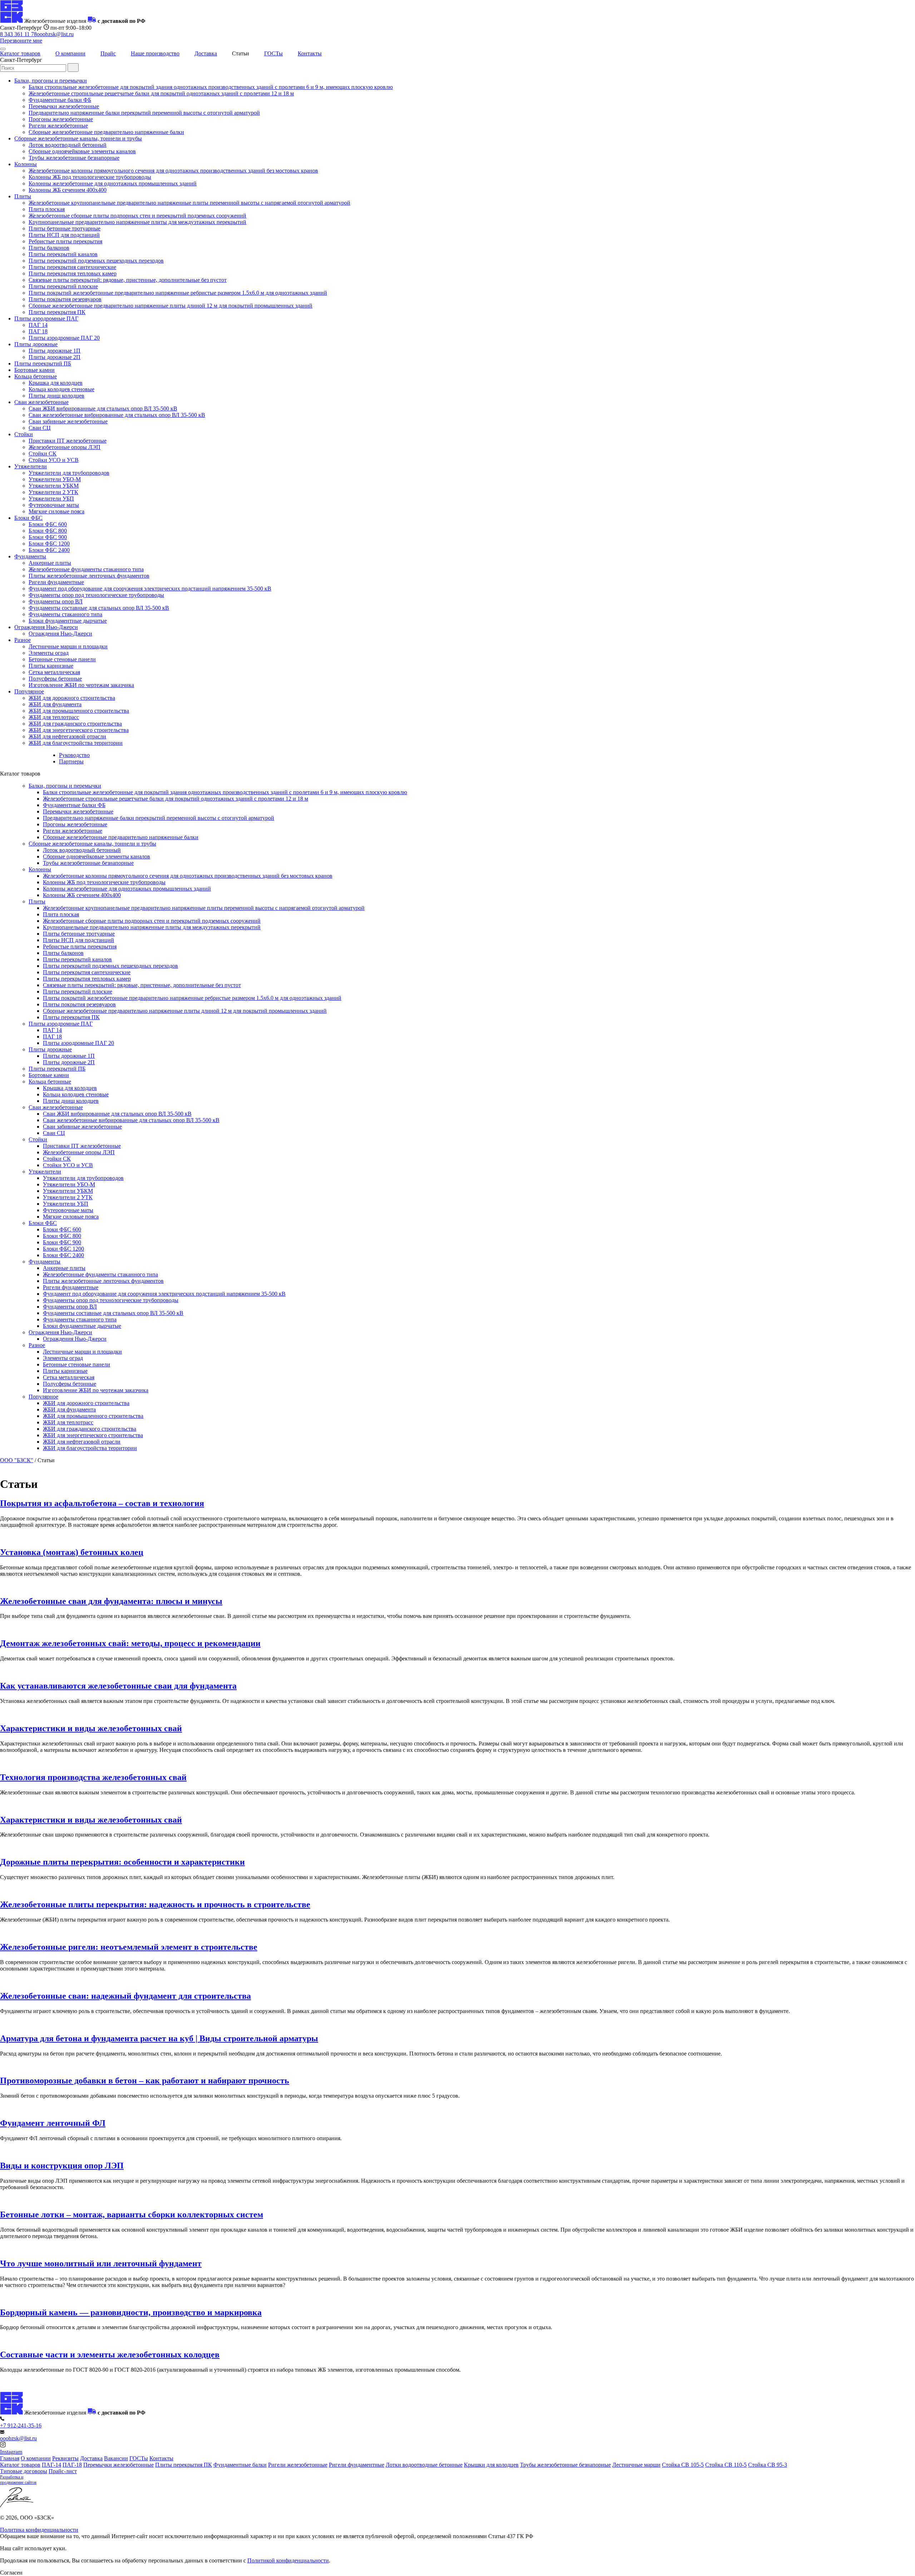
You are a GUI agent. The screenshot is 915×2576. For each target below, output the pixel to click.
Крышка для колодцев (56, 383)
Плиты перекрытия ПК (57, 312)
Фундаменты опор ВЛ (56, 601)
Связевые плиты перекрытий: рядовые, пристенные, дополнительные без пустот (128, 280)
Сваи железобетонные (41, 402)
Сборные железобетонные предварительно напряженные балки (106, 132)
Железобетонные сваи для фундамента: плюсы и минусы (111, 1601)
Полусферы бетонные (55, 679)
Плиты (23, 196)
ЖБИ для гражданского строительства (75, 724)
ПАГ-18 (72, 2465)
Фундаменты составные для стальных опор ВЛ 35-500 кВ (99, 608)
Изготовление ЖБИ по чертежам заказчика (81, 685)
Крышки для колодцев (491, 2465)
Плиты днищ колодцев (56, 396)
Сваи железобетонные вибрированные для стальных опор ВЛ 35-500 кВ (117, 415)
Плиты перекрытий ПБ (43, 363)
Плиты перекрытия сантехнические (72, 267)
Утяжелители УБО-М (55, 479)
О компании (70, 53)
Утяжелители (31, 466)
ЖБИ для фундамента (55, 704)
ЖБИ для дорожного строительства (72, 698)
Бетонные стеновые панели (62, 659)
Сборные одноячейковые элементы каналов (82, 151)
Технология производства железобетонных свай (93, 1777)
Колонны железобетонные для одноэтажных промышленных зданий (113, 183)
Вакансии (116, 2458)
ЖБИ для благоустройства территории (76, 743)
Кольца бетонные (36, 376)
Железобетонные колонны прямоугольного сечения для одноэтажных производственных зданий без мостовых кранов (173, 171)
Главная (10, 2458)
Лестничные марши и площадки (68, 646)
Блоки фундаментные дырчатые (68, 621)
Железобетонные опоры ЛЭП (65, 447)
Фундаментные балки (240, 2465)
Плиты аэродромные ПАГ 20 (64, 338)
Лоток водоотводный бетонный (68, 145)
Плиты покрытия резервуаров (65, 299)
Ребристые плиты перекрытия (65, 241)
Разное (23, 640)
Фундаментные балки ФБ (60, 100)
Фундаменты (30, 556)
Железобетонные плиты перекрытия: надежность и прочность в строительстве (155, 1904)
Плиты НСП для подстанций (64, 235)
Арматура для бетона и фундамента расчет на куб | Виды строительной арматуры (159, 2038)
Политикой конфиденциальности (288, 2560)
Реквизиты (65, 2458)
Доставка (206, 53)
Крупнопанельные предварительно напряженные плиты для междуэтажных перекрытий (137, 222)
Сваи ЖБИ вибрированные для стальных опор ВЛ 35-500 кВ (103, 408)
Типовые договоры (24, 2471)
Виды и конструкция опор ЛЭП (62, 2166)
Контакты (310, 53)
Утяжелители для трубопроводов (69, 473)
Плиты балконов (49, 248)
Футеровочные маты (54, 505)
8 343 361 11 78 (18, 34)
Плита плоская (47, 209)
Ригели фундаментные (56, 582)
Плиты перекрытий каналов (63, 254)
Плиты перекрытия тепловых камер (73, 273)
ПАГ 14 (38, 325)
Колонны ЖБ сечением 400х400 (68, 190)
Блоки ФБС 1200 (49, 544)
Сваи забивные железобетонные (68, 421)
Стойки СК (43, 454)
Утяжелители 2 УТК (53, 492)
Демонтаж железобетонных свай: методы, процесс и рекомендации (130, 1643)
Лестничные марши (636, 2465)
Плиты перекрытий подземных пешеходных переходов (96, 261)
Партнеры (71, 761)
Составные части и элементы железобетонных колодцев (110, 2355)
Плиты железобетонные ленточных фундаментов (89, 576)
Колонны (26, 164)
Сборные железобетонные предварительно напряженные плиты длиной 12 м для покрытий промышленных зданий (170, 306)
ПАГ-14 (51, 2465)
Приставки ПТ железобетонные (68, 441)
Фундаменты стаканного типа (65, 614)
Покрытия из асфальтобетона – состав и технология (102, 1503)
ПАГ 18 (38, 331)
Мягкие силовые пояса (56, 511)
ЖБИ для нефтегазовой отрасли (67, 736)
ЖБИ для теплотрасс (54, 717)
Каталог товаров (20, 53)
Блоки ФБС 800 (48, 531)
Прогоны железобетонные (61, 119)
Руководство (74, 755)
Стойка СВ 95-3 (768, 2465)
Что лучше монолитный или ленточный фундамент (101, 2263)
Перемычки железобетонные (64, 106)
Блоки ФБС (28, 518)
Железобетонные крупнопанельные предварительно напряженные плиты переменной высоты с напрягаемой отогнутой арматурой (189, 203)
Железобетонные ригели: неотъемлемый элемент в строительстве (129, 1947)
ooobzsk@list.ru (55, 34)
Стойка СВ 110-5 (726, 2465)
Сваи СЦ (40, 428)
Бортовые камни (34, 370)
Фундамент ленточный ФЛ (53, 2123)
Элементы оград (49, 653)
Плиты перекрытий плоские (63, 286)
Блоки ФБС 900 (48, 537)
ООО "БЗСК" (17, 1460)
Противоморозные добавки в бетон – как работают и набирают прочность (145, 2081)
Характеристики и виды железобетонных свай (91, 1728)
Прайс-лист (63, 2471)
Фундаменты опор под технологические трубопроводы (96, 595)
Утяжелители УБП (51, 499)
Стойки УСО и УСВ (54, 460)
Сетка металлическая (54, 672)
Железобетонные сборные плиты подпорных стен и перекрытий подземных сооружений (137, 216)
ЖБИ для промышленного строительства (79, 711)
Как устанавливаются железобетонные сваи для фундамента (118, 1686)
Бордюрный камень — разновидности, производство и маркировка (131, 2312)
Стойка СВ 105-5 (683, 2465)
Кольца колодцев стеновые (61, 389)
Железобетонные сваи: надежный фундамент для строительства (125, 1996)
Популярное (29, 691)
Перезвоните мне (21, 41)
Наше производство (155, 53)
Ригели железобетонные (58, 126)
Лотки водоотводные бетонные (424, 2465)
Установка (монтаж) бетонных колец (72, 1552)
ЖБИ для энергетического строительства (79, 730)
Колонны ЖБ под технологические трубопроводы (90, 177)
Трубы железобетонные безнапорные (74, 158)
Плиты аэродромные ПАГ (46, 318)
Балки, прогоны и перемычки (51, 81)
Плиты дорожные (36, 344)
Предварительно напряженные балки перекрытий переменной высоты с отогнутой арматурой (144, 113)
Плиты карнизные (51, 666)
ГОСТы (273, 53)
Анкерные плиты (50, 563)
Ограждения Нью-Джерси (46, 627)
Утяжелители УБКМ (54, 486)
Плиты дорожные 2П (55, 357)
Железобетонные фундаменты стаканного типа (86, 569)
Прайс (108, 53)
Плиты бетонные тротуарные (65, 228)
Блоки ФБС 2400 (49, 550)
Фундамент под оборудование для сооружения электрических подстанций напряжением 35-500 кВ (150, 589)
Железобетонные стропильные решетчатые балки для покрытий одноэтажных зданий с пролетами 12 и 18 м (161, 93)
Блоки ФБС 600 (48, 524)
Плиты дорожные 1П (55, 351)
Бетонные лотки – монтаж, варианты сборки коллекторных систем (132, 2214)
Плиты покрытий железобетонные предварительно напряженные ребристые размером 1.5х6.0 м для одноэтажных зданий (178, 293)
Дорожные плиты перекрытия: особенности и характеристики (122, 1862)
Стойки (24, 434)
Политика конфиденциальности (39, 2530)
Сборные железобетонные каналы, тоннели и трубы (78, 138)
